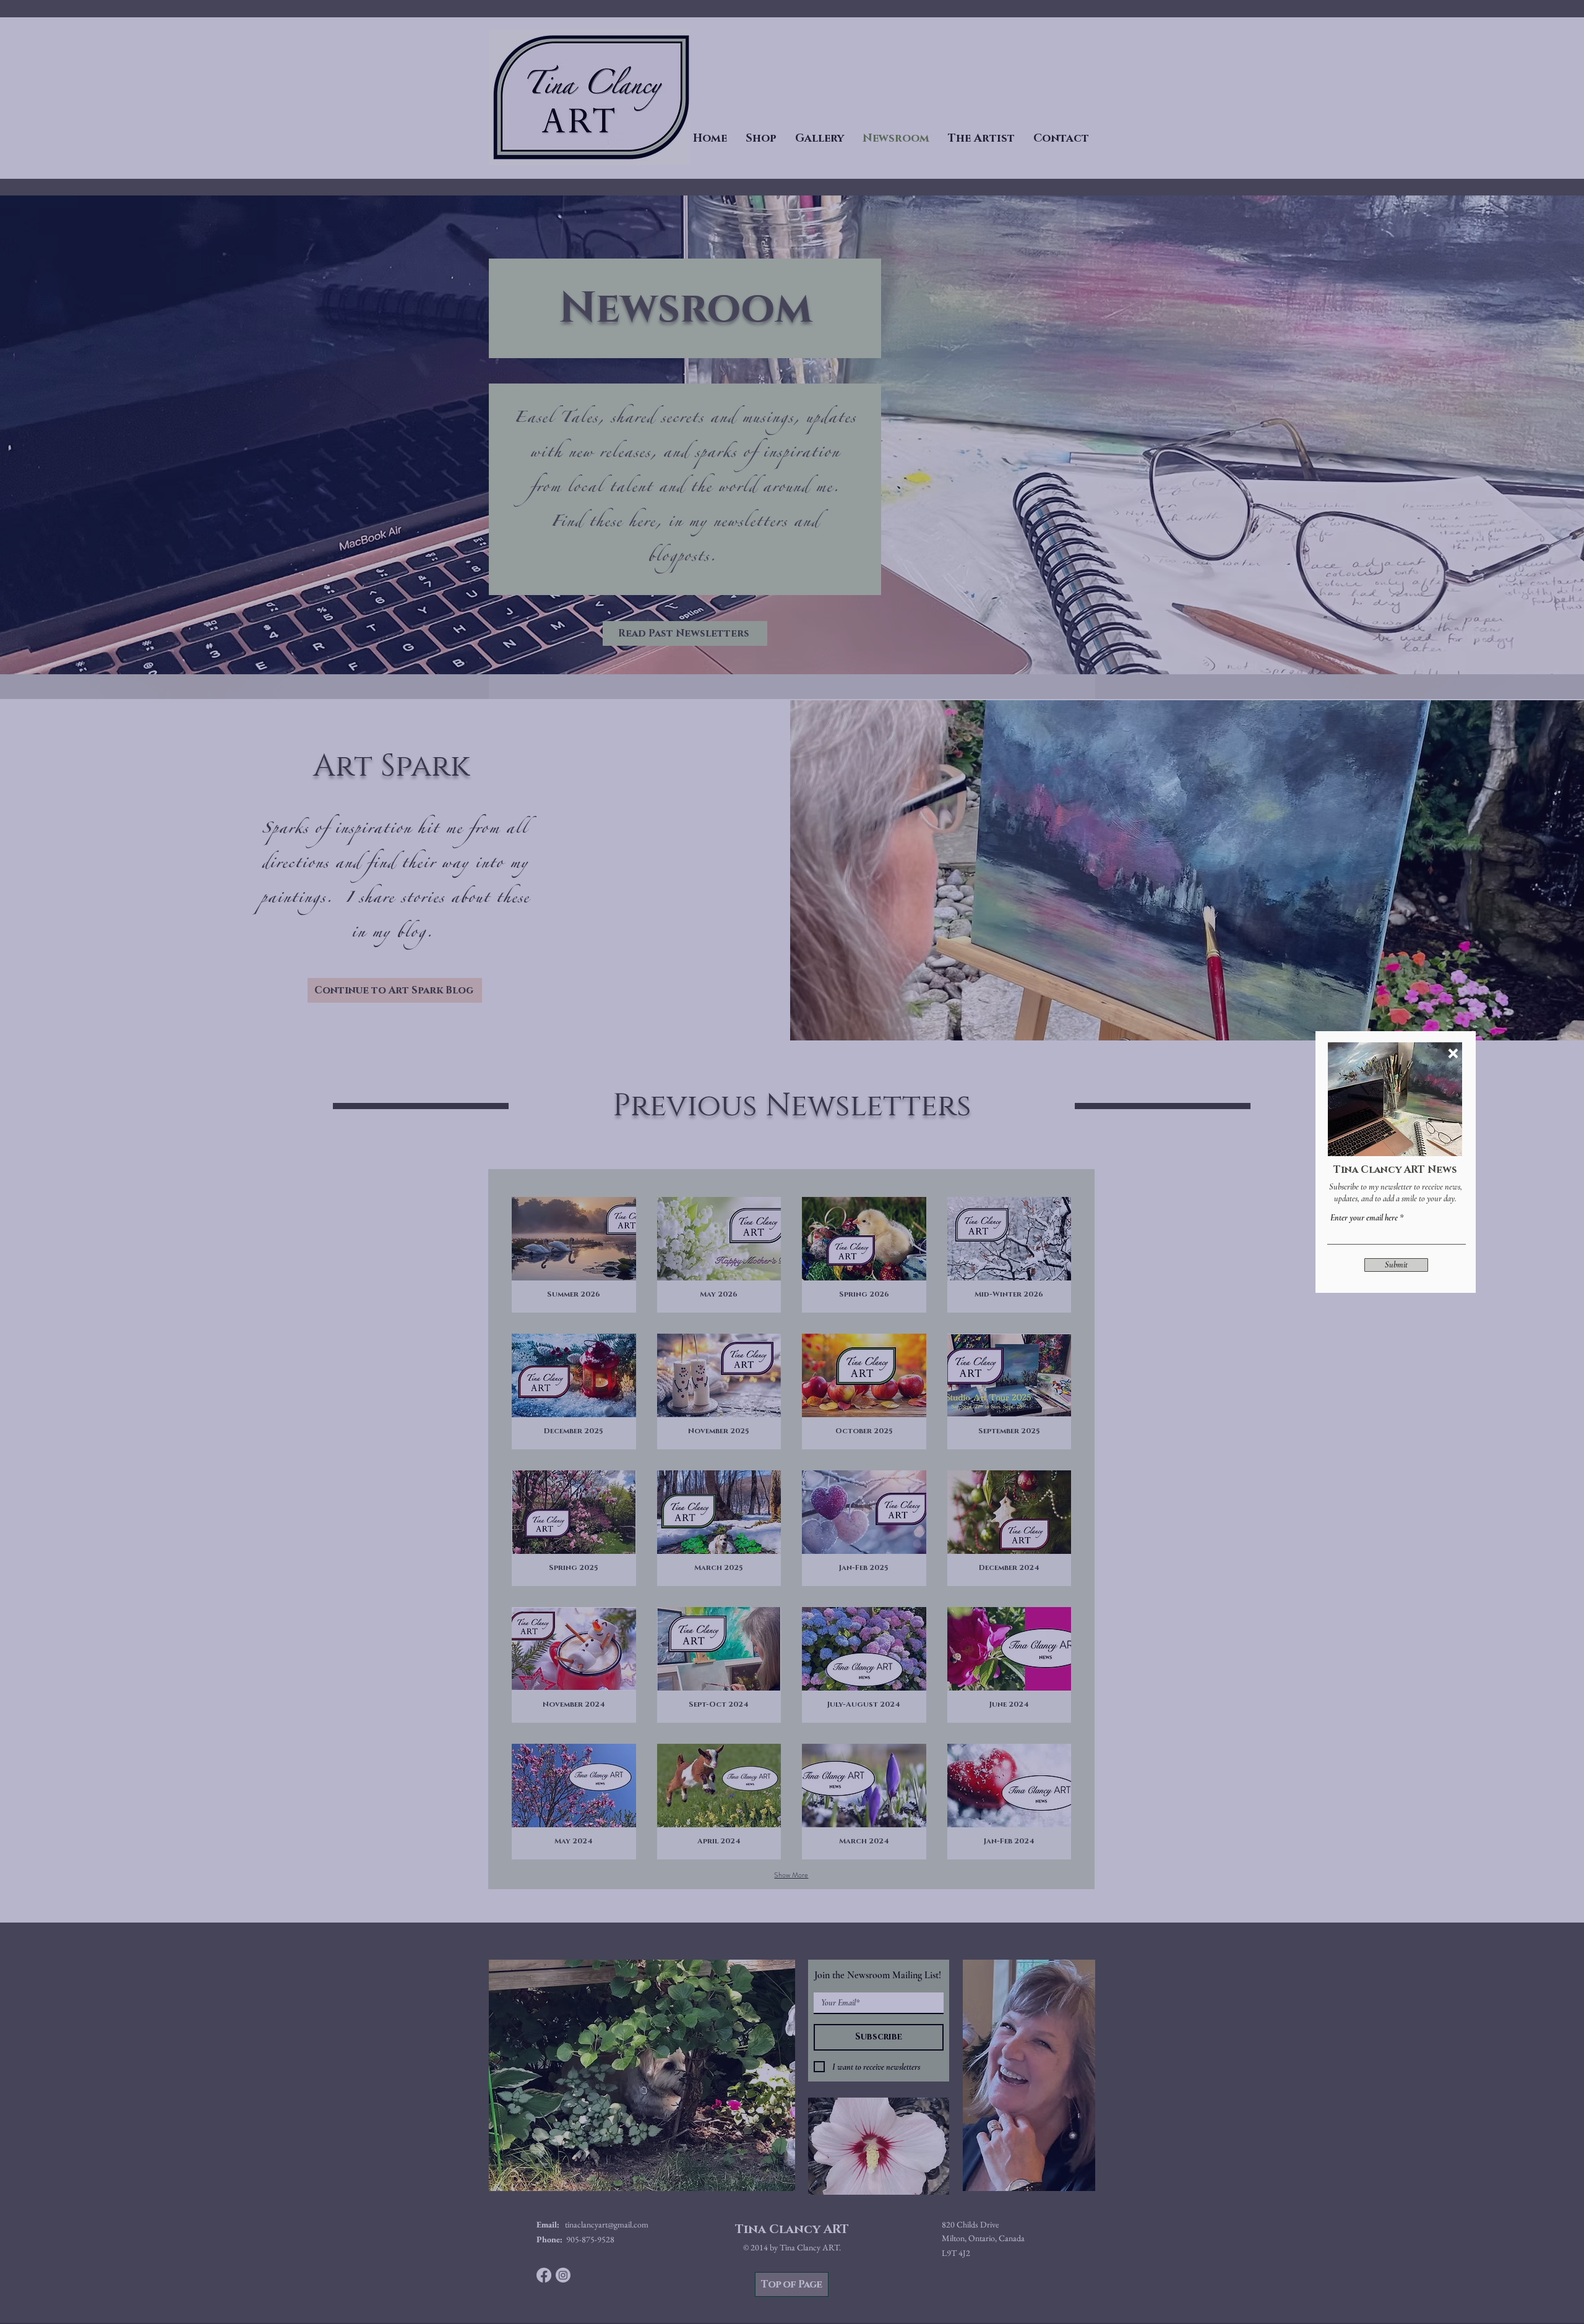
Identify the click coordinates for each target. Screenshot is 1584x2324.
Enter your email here (1364, 1218)
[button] (1453, 1053)
